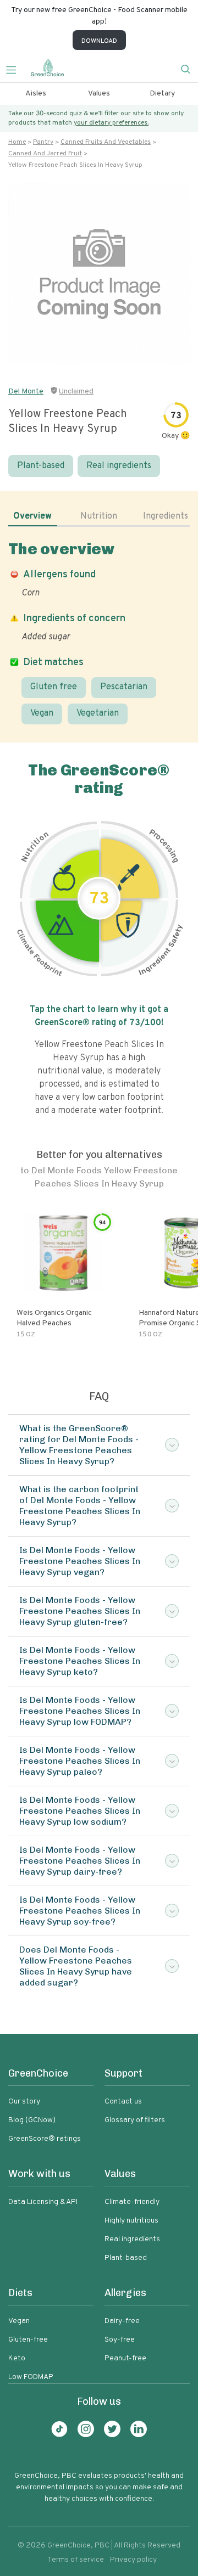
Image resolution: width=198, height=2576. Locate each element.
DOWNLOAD (99, 41)
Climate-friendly (132, 2202)
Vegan (42, 713)
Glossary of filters (135, 2120)
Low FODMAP (31, 2377)
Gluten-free (28, 2340)
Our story (24, 2102)
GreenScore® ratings (45, 2139)
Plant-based (41, 466)
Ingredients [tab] (166, 516)
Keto (17, 2358)
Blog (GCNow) (32, 2120)
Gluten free (54, 687)
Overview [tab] (32, 516)
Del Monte (26, 392)
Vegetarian (98, 713)
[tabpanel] (99, 632)
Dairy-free (122, 2321)
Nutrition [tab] (99, 516)
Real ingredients (119, 466)
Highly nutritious (131, 2221)
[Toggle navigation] (15, 69)
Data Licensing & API (43, 2202)
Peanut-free (125, 2358)
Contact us (123, 2102)
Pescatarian (124, 687)
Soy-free (120, 2340)
